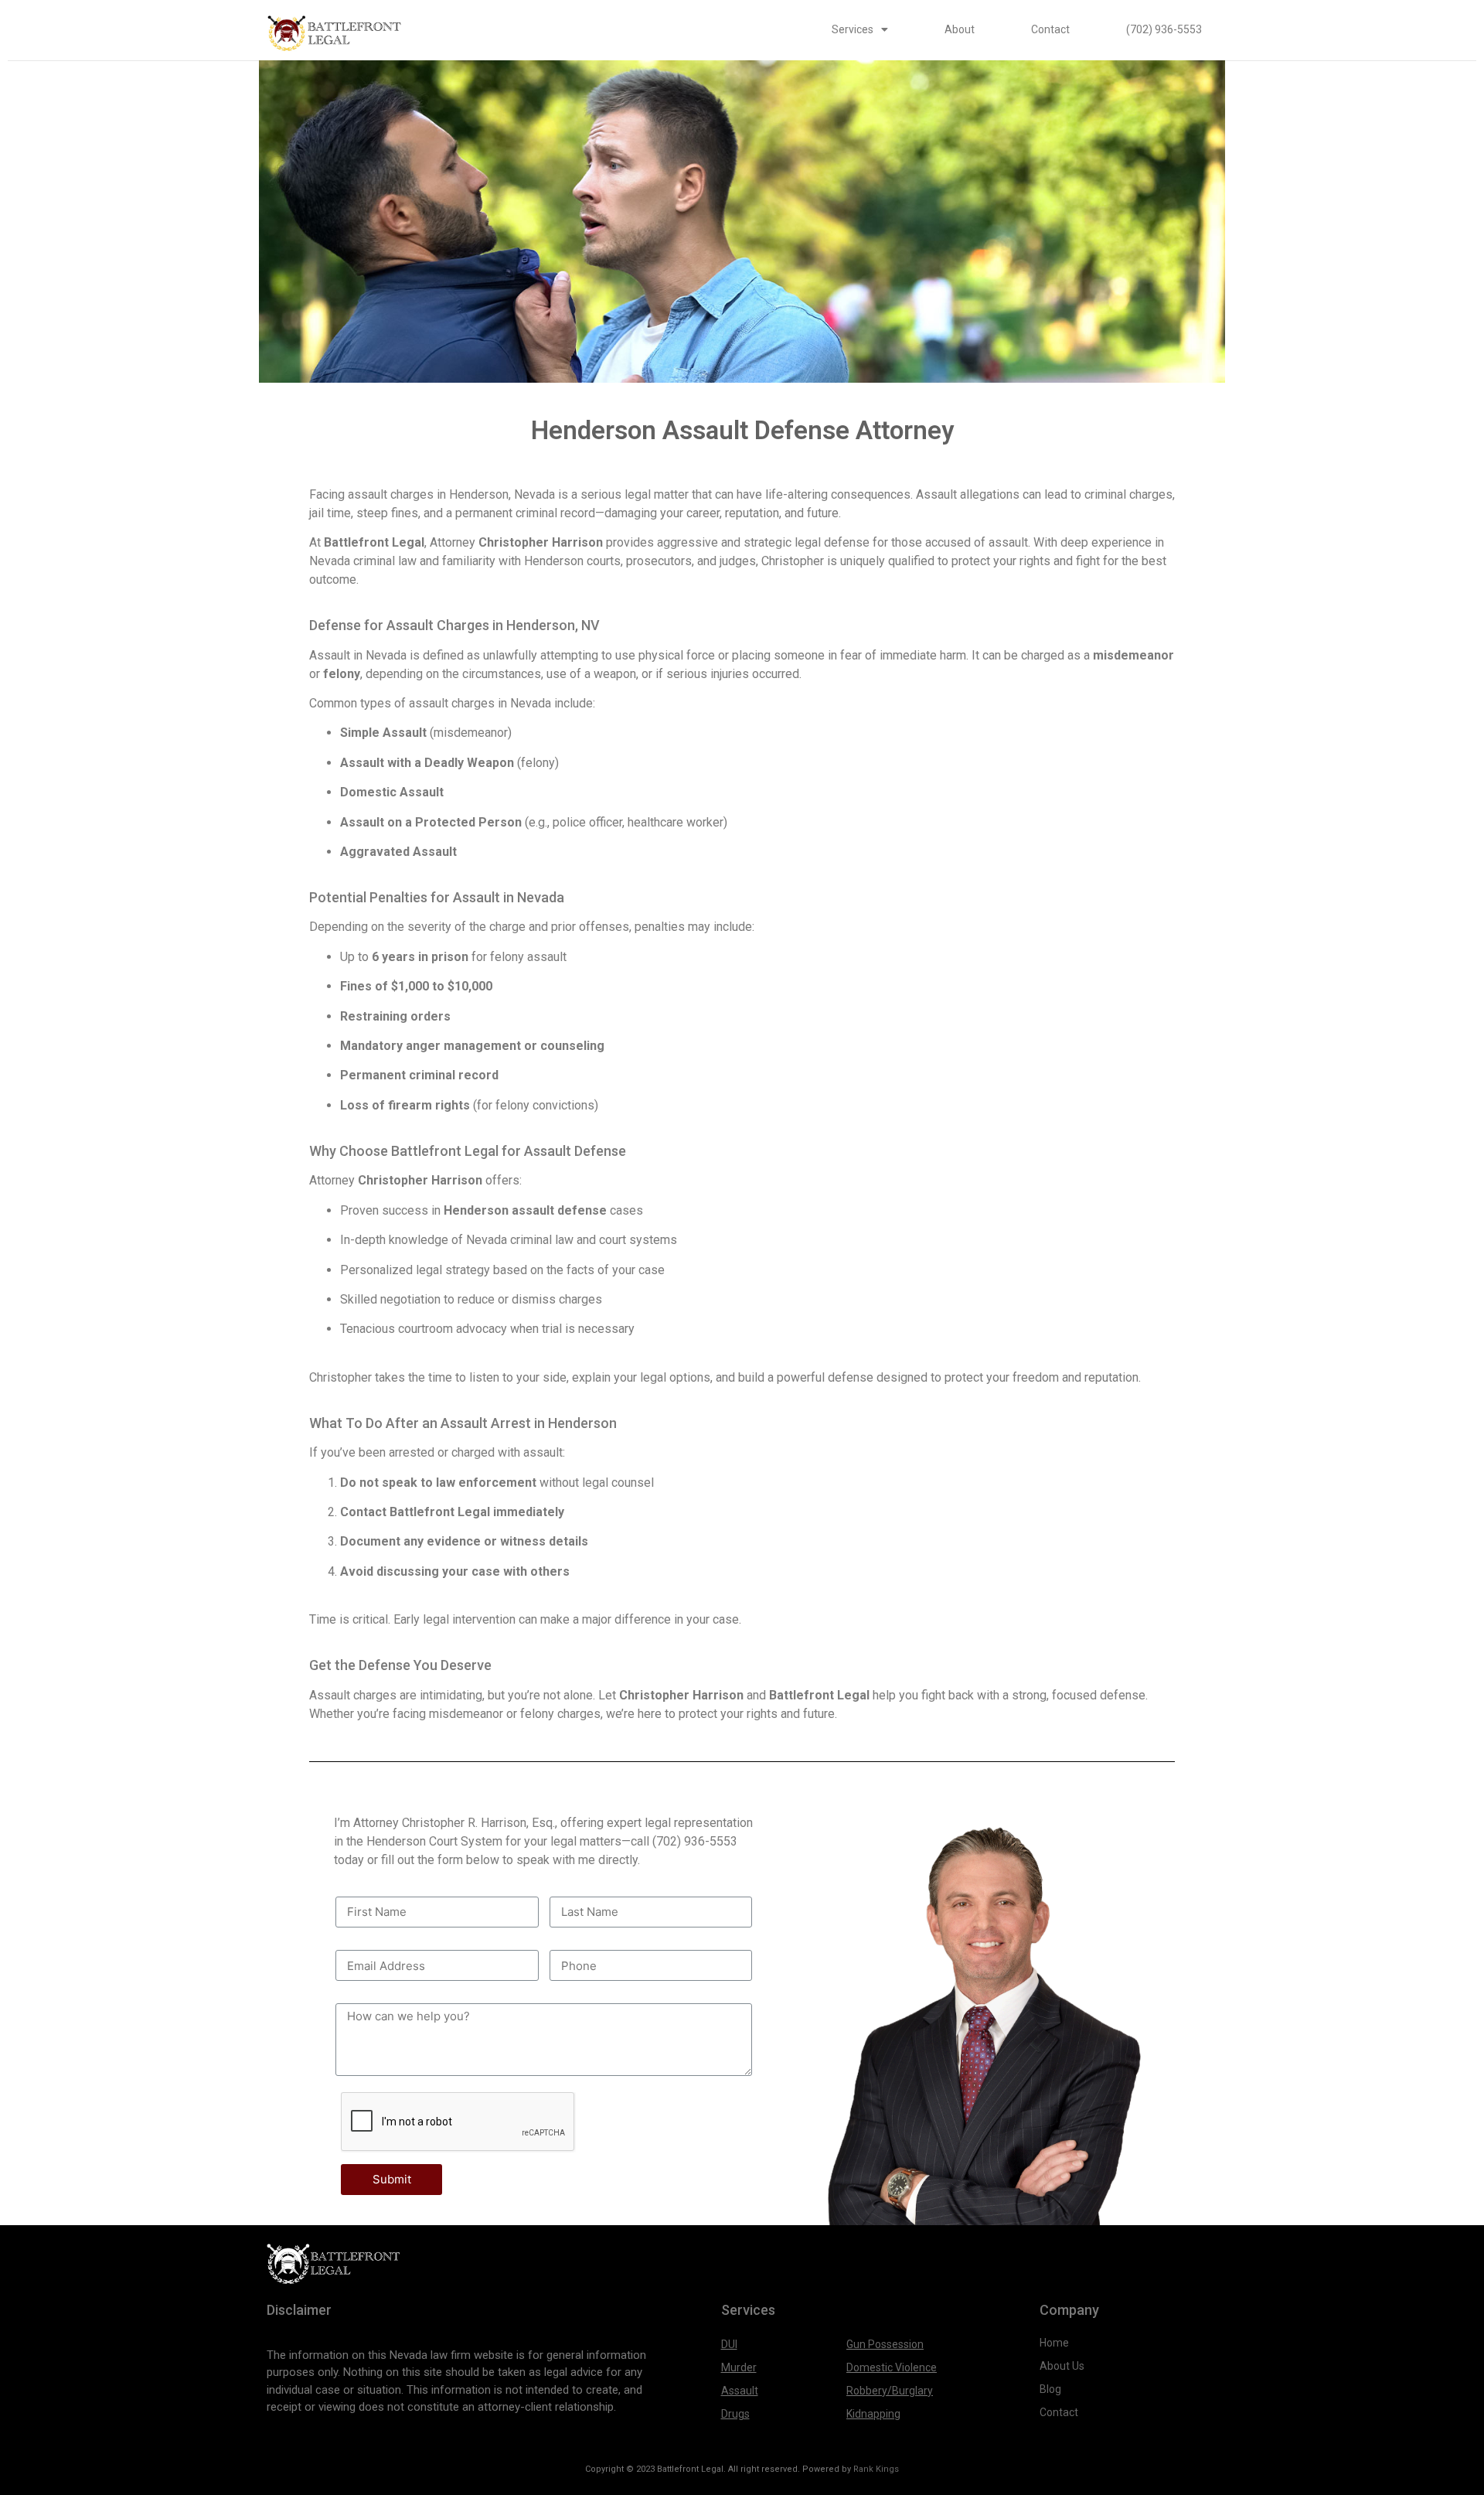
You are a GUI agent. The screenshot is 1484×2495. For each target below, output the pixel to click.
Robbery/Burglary (890, 2391)
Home (1054, 2343)
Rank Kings (876, 2469)
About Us (1063, 2366)
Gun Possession (885, 2344)
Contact (1050, 29)
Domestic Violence (892, 2367)
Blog (1050, 2389)
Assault (740, 2391)
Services (853, 29)
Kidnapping (873, 2414)
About (960, 29)
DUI (729, 2344)
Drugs (735, 2414)
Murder (739, 2367)
